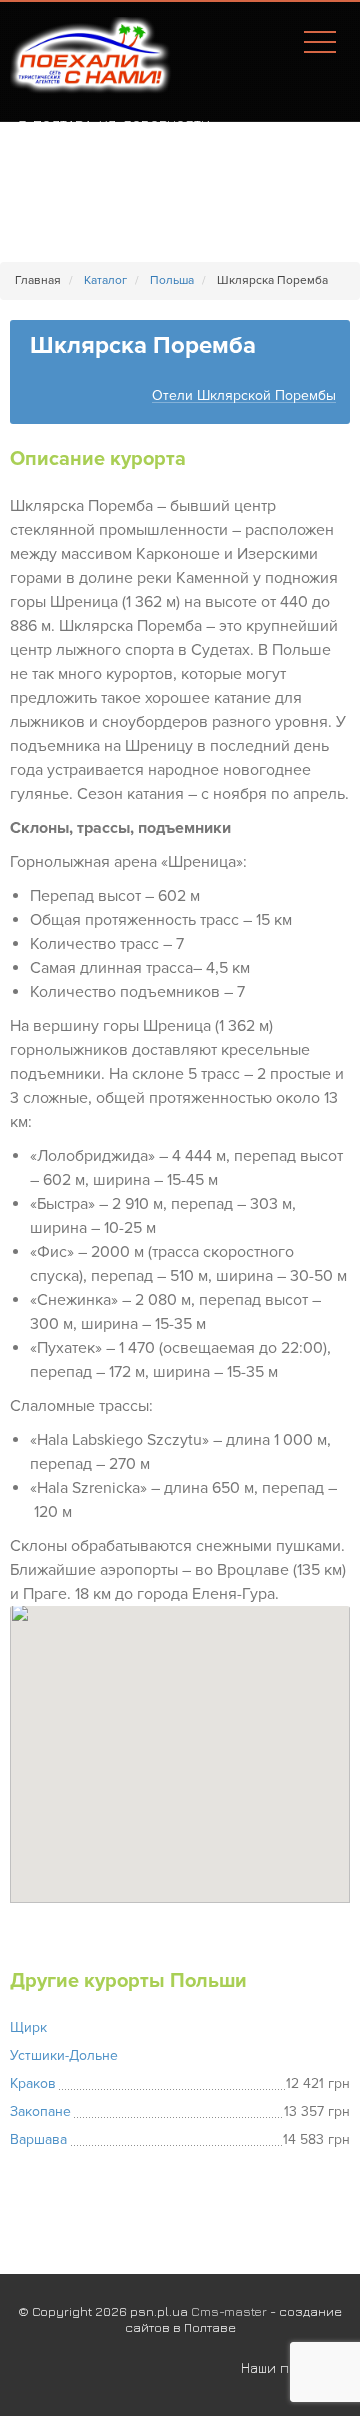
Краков (33, 2083)
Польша (172, 280)
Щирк (28, 2027)
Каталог (105, 280)
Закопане (40, 2111)
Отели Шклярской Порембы (244, 396)
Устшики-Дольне (64, 2055)
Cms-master (229, 2311)
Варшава (38, 2139)
